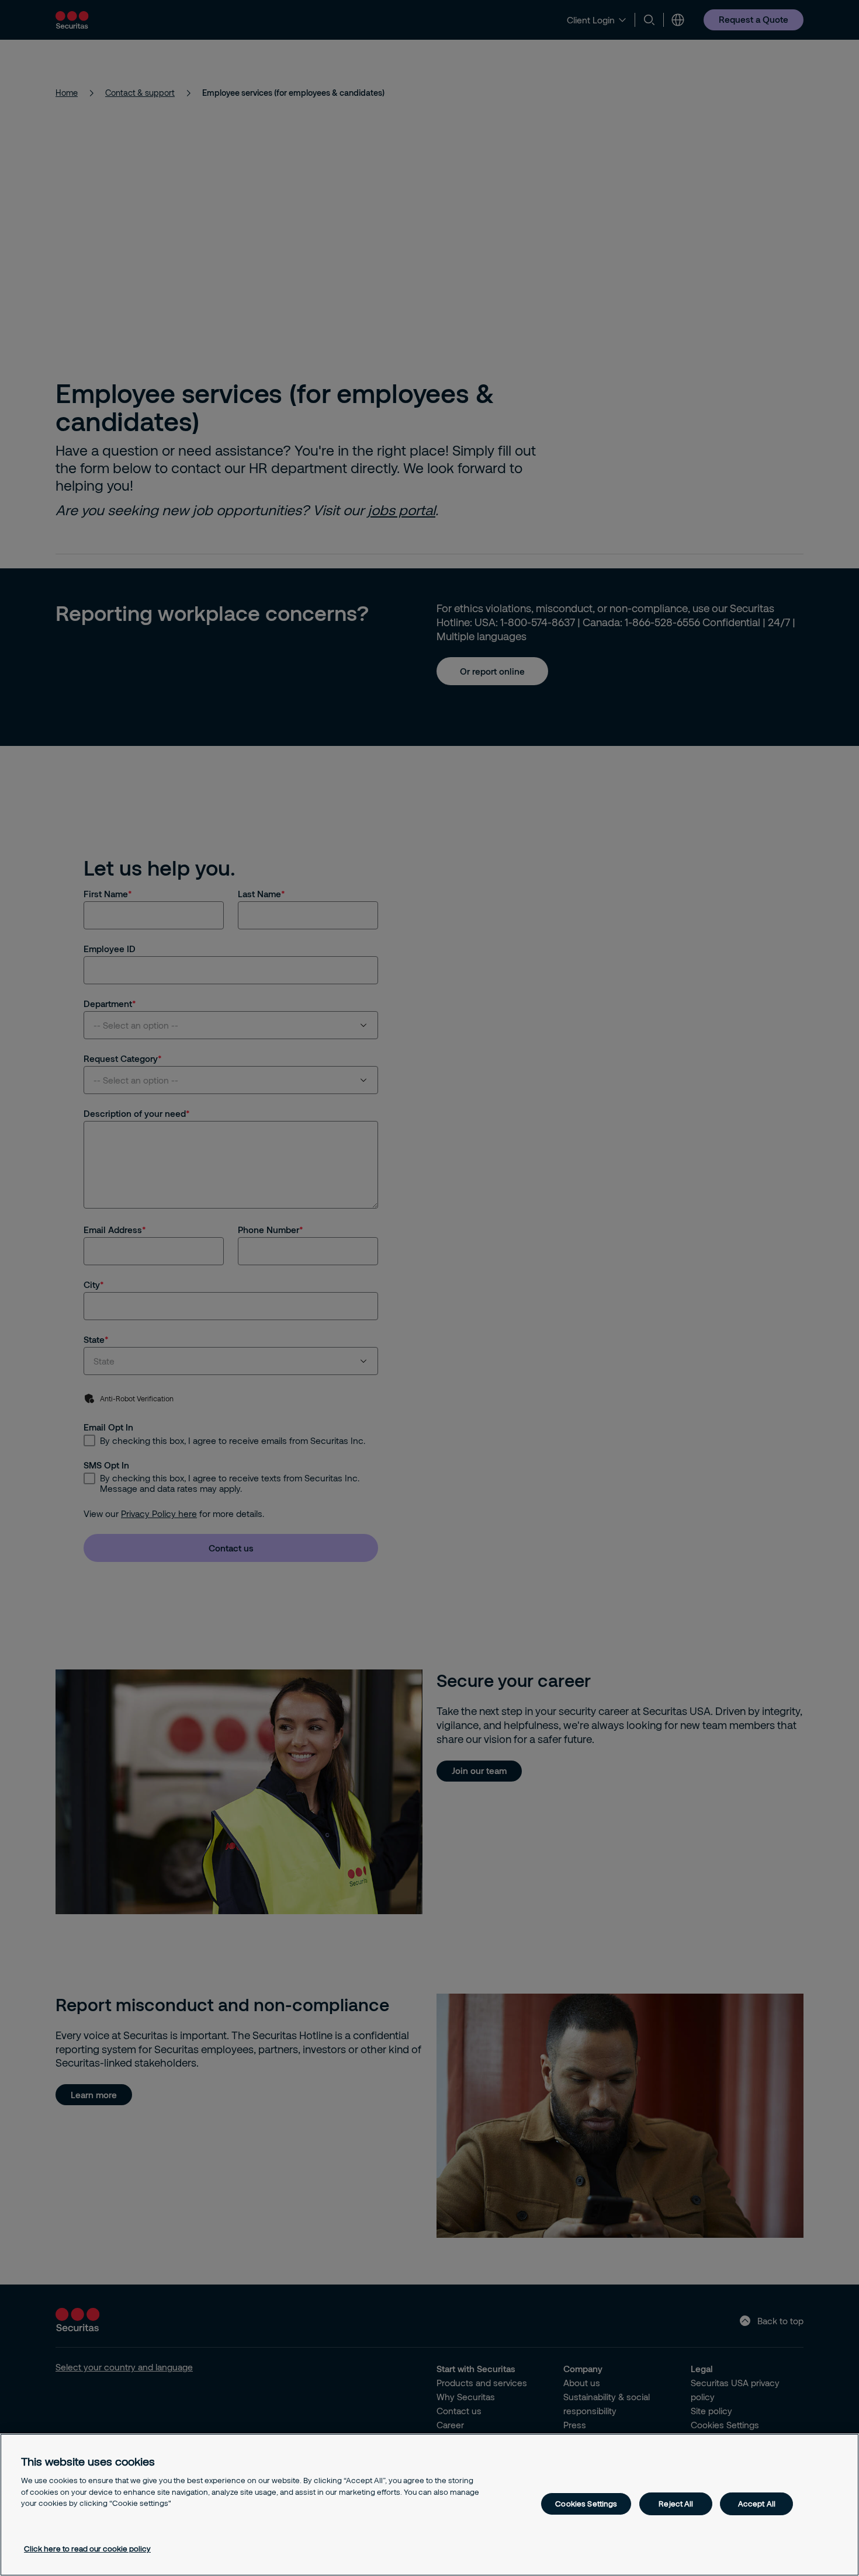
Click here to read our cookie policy (87, 2549)
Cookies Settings (586, 2504)
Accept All (757, 2504)
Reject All (676, 2504)
